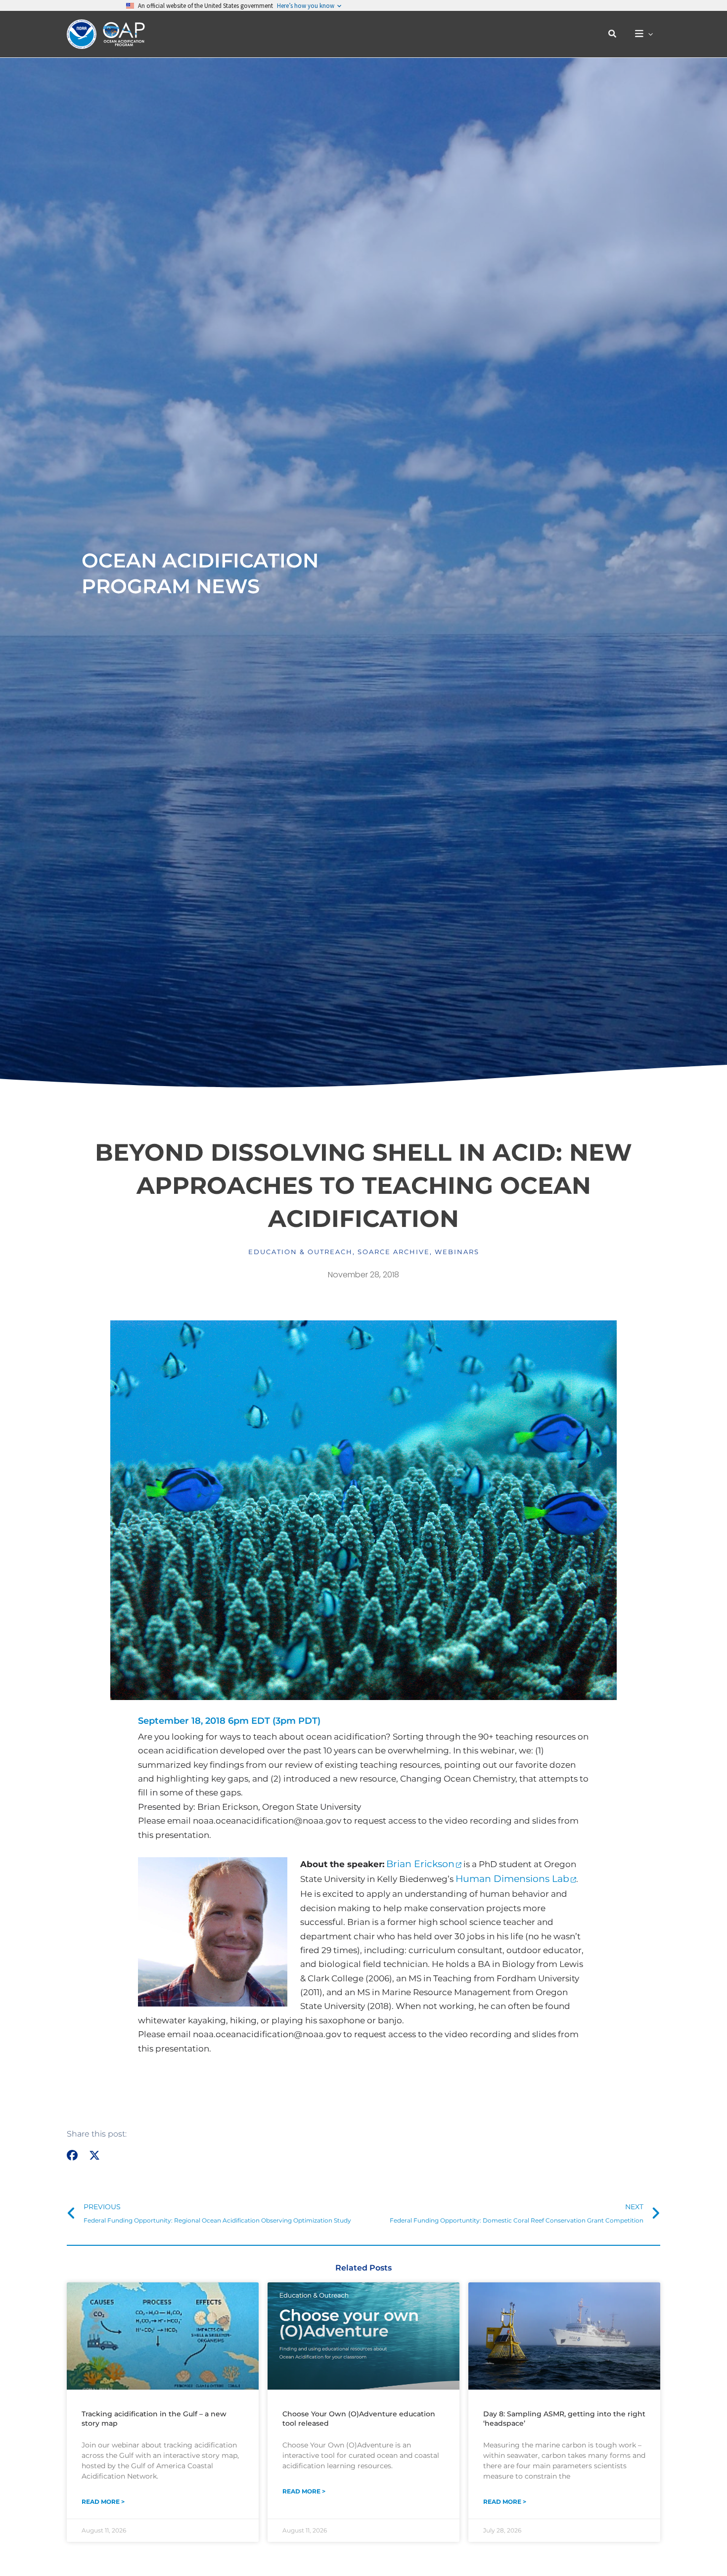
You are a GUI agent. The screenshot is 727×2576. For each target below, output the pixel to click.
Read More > (103, 2502)
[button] (613, 34)
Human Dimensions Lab (512, 1879)
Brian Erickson (420, 1864)
